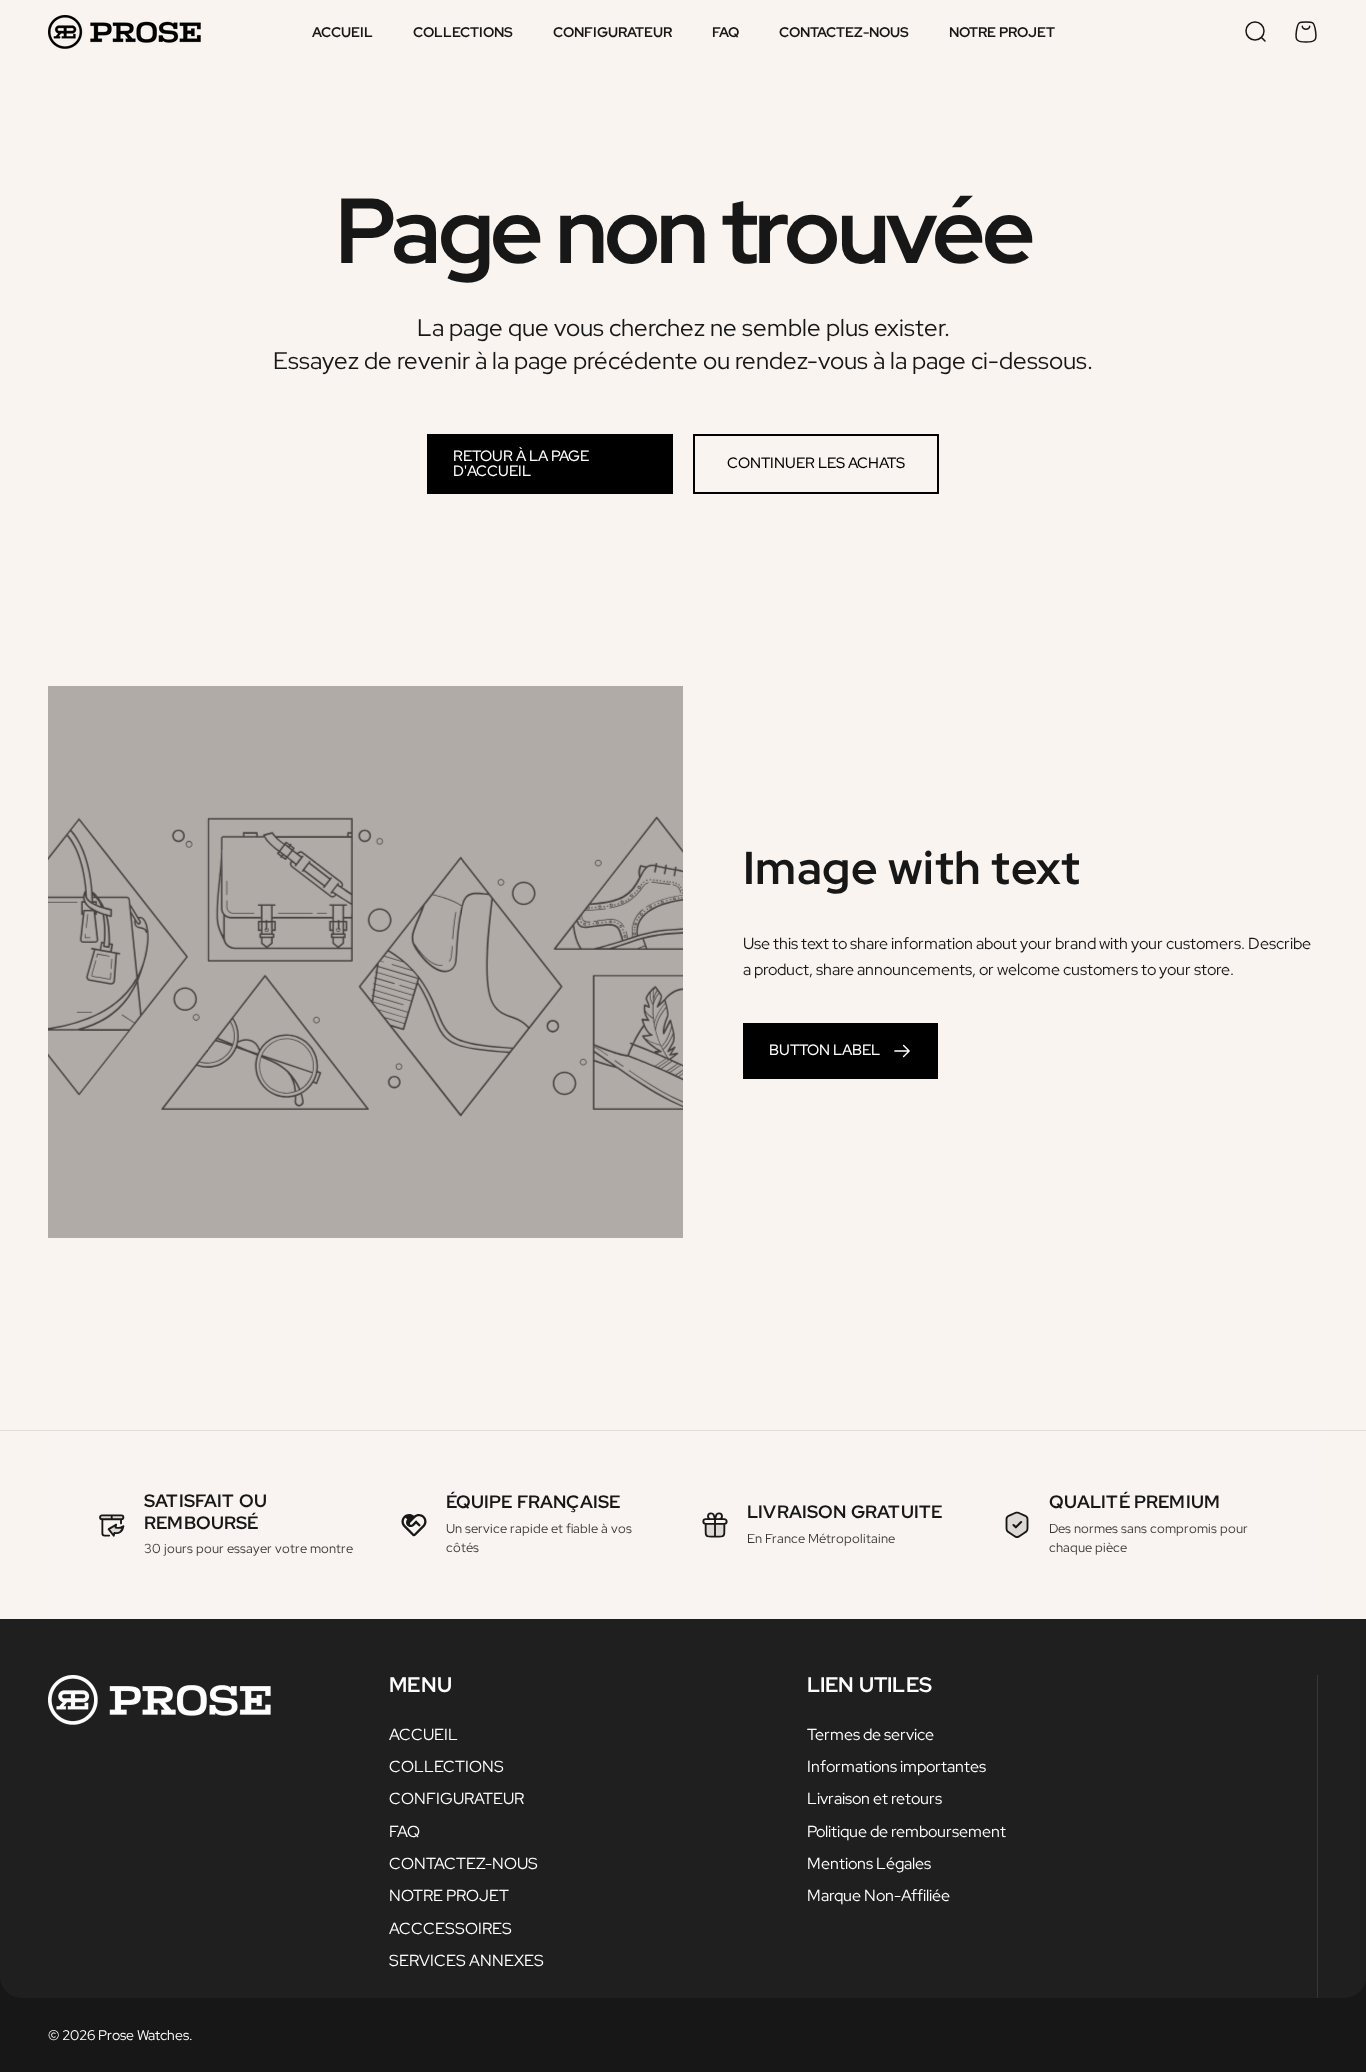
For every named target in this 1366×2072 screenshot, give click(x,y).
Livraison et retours (874, 1798)
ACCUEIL (423, 1734)
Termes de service (870, 1734)
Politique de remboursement (906, 1831)
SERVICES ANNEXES (466, 1960)
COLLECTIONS (446, 1766)
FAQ (404, 1831)
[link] (840, 1051)
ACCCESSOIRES (450, 1928)
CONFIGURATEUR (456, 1798)
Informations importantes (896, 1766)
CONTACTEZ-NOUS (463, 1863)
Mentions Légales (869, 1863)
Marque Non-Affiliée (878, 1895)
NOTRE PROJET (449, 1895)
